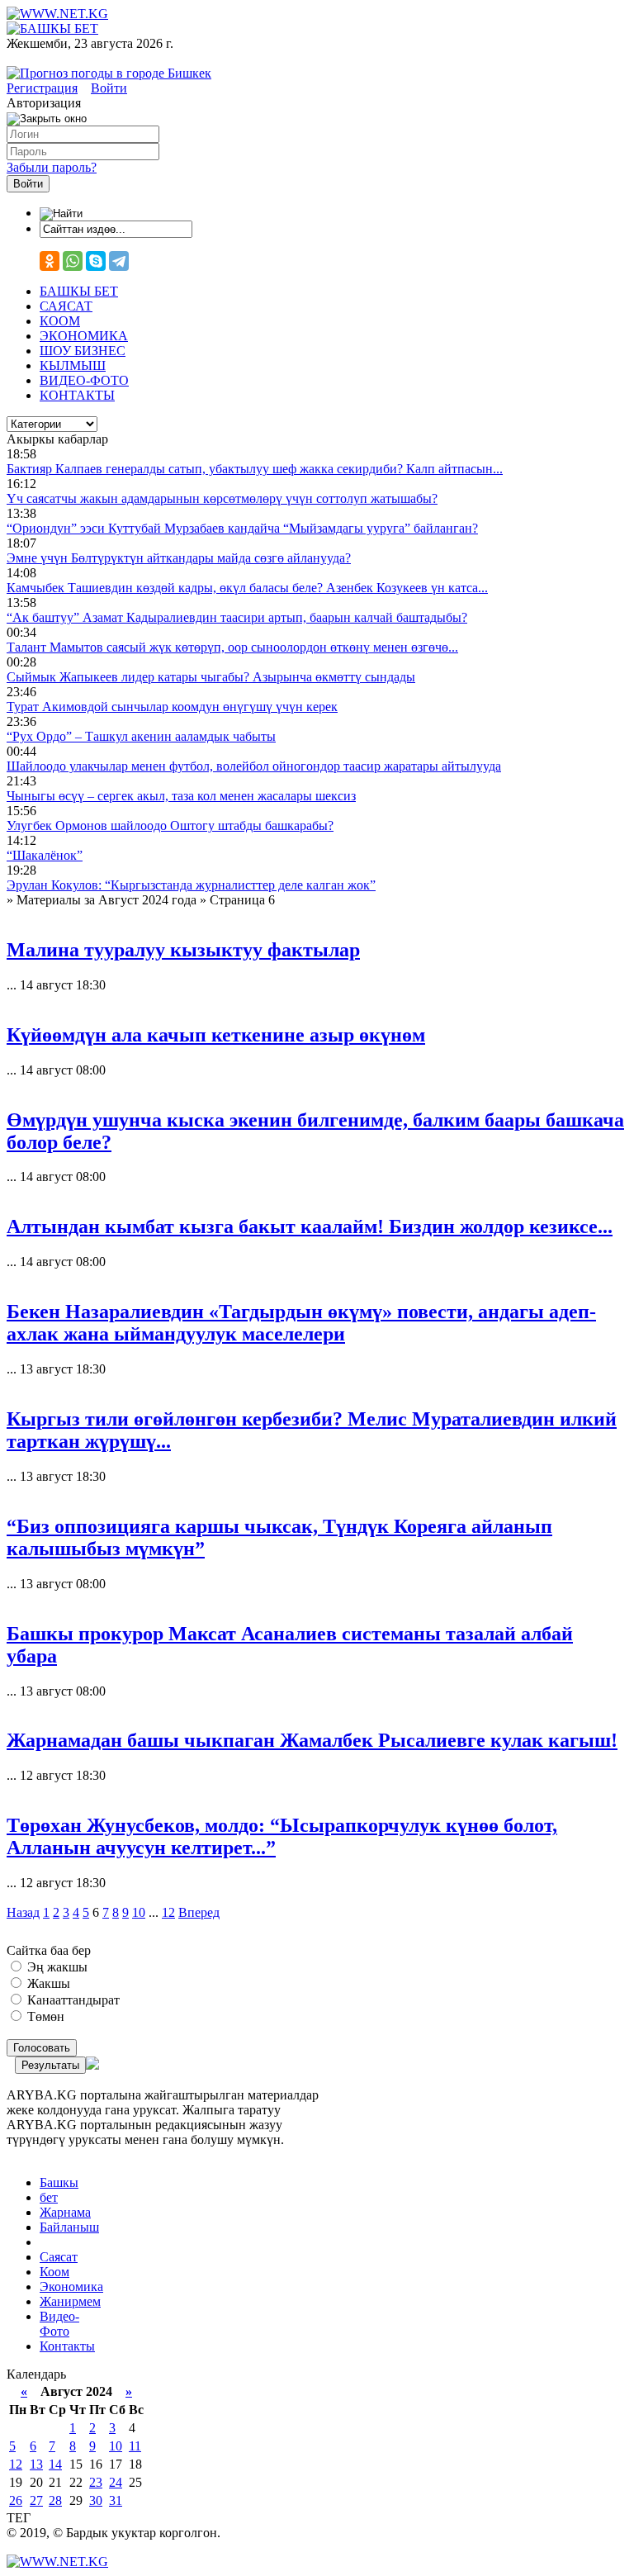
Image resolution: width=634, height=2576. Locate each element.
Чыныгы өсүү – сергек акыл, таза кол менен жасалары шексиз (181, 796)
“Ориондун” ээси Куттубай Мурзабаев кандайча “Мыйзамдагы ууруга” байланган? (242, 528)
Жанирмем (70, 2301)
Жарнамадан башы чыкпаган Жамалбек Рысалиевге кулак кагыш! (312, 1740)
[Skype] (96, 261)
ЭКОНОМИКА (84, 336)
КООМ (60, 321)
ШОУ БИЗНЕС (83, 351)
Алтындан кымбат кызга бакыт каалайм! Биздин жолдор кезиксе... (310, 1226)
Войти (109, 88)
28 (55, 2500)
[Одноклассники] (50, 261)
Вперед (199, 1912)
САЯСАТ (66, 306)
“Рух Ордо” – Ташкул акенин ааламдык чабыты (141, 736)
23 (96, 2482)
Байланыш (69, 2227)
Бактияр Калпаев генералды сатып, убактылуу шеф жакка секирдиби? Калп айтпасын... (255, 469)
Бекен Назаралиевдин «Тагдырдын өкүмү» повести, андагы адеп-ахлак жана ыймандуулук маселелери (301, 1323)
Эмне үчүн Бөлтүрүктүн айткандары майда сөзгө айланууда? (179, 558)
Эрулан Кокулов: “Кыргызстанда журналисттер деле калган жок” (191, 885)
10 (139, 1912)
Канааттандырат (72, 2000)
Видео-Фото (59, 2324)
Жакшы (47, 1983)
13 (36, 2464)
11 (135, 2446)
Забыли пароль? (52, 167)
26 (16, 2500)
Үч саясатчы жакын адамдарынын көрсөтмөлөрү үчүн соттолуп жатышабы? (222, 498)
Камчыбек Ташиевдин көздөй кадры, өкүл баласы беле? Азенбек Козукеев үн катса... (247, 588)
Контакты (67, 2346)
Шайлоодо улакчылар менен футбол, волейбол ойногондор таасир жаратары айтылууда (254, 766)
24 (116, 2482)
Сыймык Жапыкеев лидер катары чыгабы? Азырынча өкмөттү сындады (211, 677)
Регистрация (42, 88)
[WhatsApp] (73, 261)
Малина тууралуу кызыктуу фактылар (183, 950)
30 (96, 2500)
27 (36, 2500)
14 (55, 2464)
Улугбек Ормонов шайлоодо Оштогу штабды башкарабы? (170, 825)
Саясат (59, 2257)
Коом (54, 2272)
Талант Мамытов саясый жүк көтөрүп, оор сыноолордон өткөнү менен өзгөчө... (232, 647)
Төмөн (44, 2016)
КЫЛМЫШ (73, 365)
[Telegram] (119, 261)
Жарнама (65, 2212)
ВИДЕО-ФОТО (84, 380)
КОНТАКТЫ (77, 395)
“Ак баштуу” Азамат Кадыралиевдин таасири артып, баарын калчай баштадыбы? (237, 617)
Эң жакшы (56, 1967)
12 (168, 1912)
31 (116, 2500)
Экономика (71, 2287)
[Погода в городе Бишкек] (109, 73)
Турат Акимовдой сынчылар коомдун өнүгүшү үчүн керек (172, 707)
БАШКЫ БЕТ (79, 291)
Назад (23, 1912)
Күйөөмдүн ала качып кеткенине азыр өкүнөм (216, 1035)
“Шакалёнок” (45, 855)
